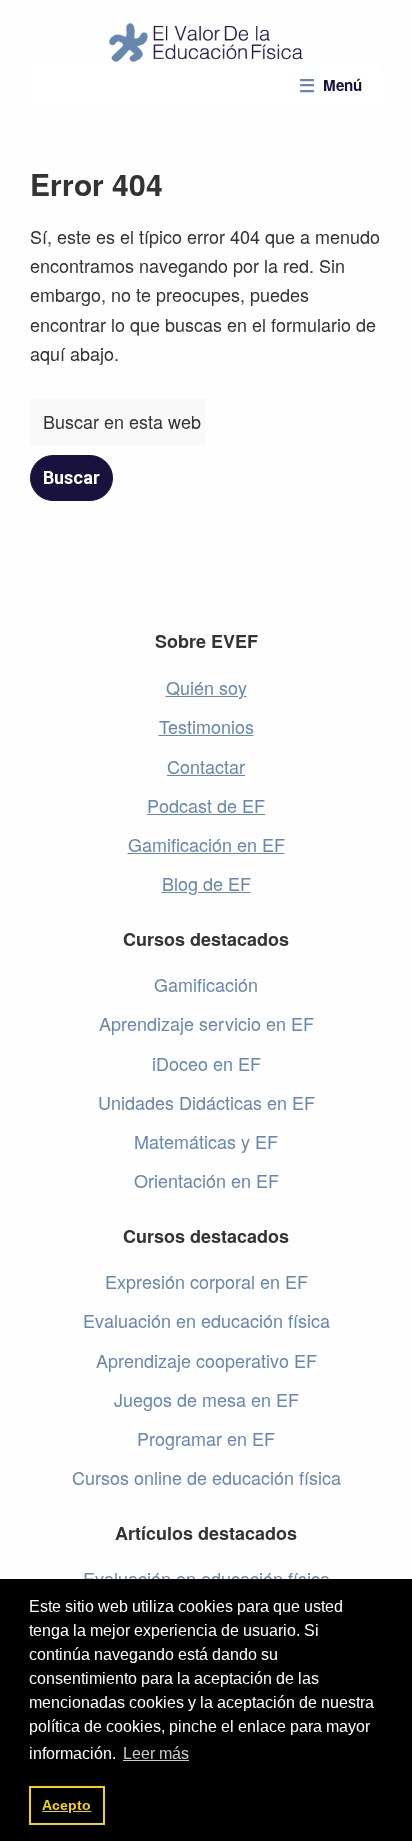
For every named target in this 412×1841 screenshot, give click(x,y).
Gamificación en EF (206, 844)
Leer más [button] (156, 1753)
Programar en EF (206, 1438)
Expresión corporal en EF (206, 1281)
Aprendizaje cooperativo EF (206, 1360)
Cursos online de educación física (206, 1477)
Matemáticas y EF (206, 1141)
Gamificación (206, 984)
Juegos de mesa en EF (206, 1399)
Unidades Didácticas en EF (206, 1102)
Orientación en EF (206, 1180)
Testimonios (206, 726)
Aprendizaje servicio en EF (206, 1023)
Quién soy (206, 687)
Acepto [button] (66, 1805)
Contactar (206, 766)
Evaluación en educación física (206, 1320)
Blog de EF (206, 883)
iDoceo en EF (206, 1063)
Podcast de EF (206, 805)
